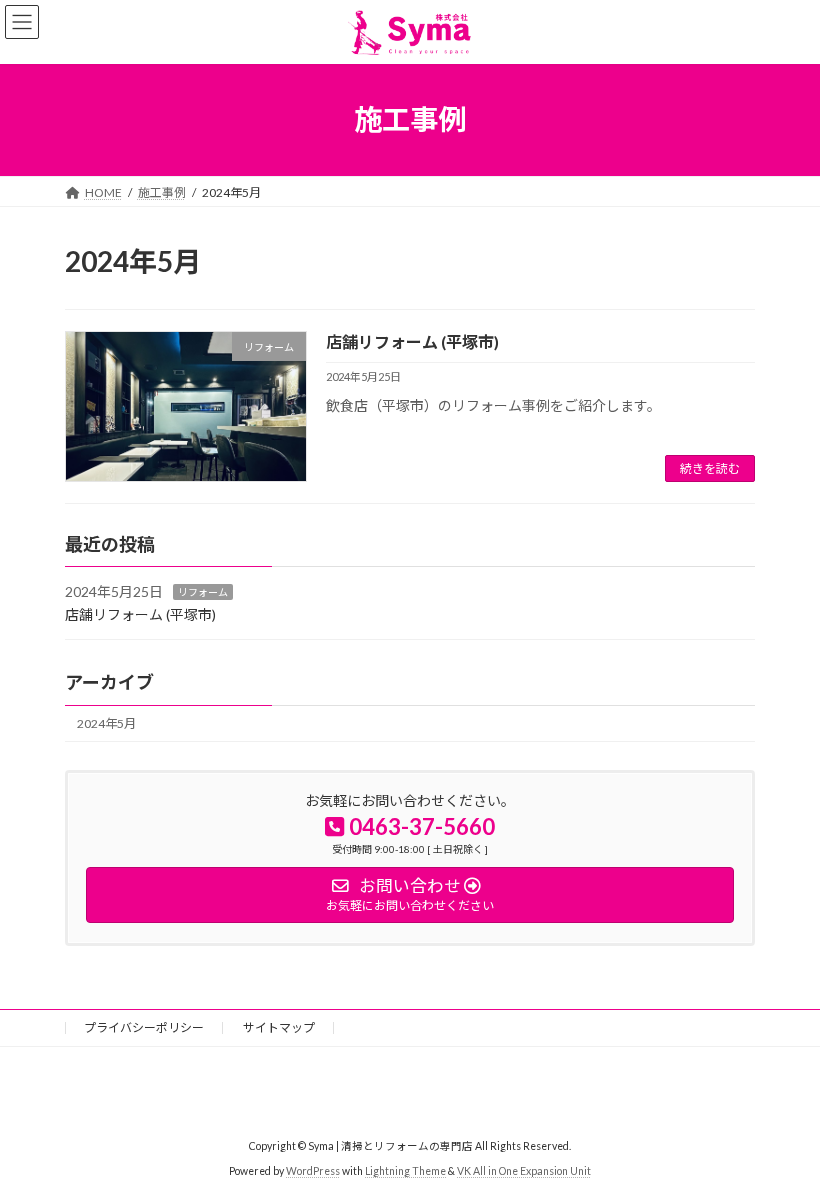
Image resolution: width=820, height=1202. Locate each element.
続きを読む (710, 468)
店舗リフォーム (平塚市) (412, 341)
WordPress (313, 1171)
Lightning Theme (405, 1171)
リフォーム (203, 593)
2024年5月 (106, 724)
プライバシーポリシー (144, 1027)
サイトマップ (279, 1027)
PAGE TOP (782, 1145)
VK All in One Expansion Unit (524, 1171)
